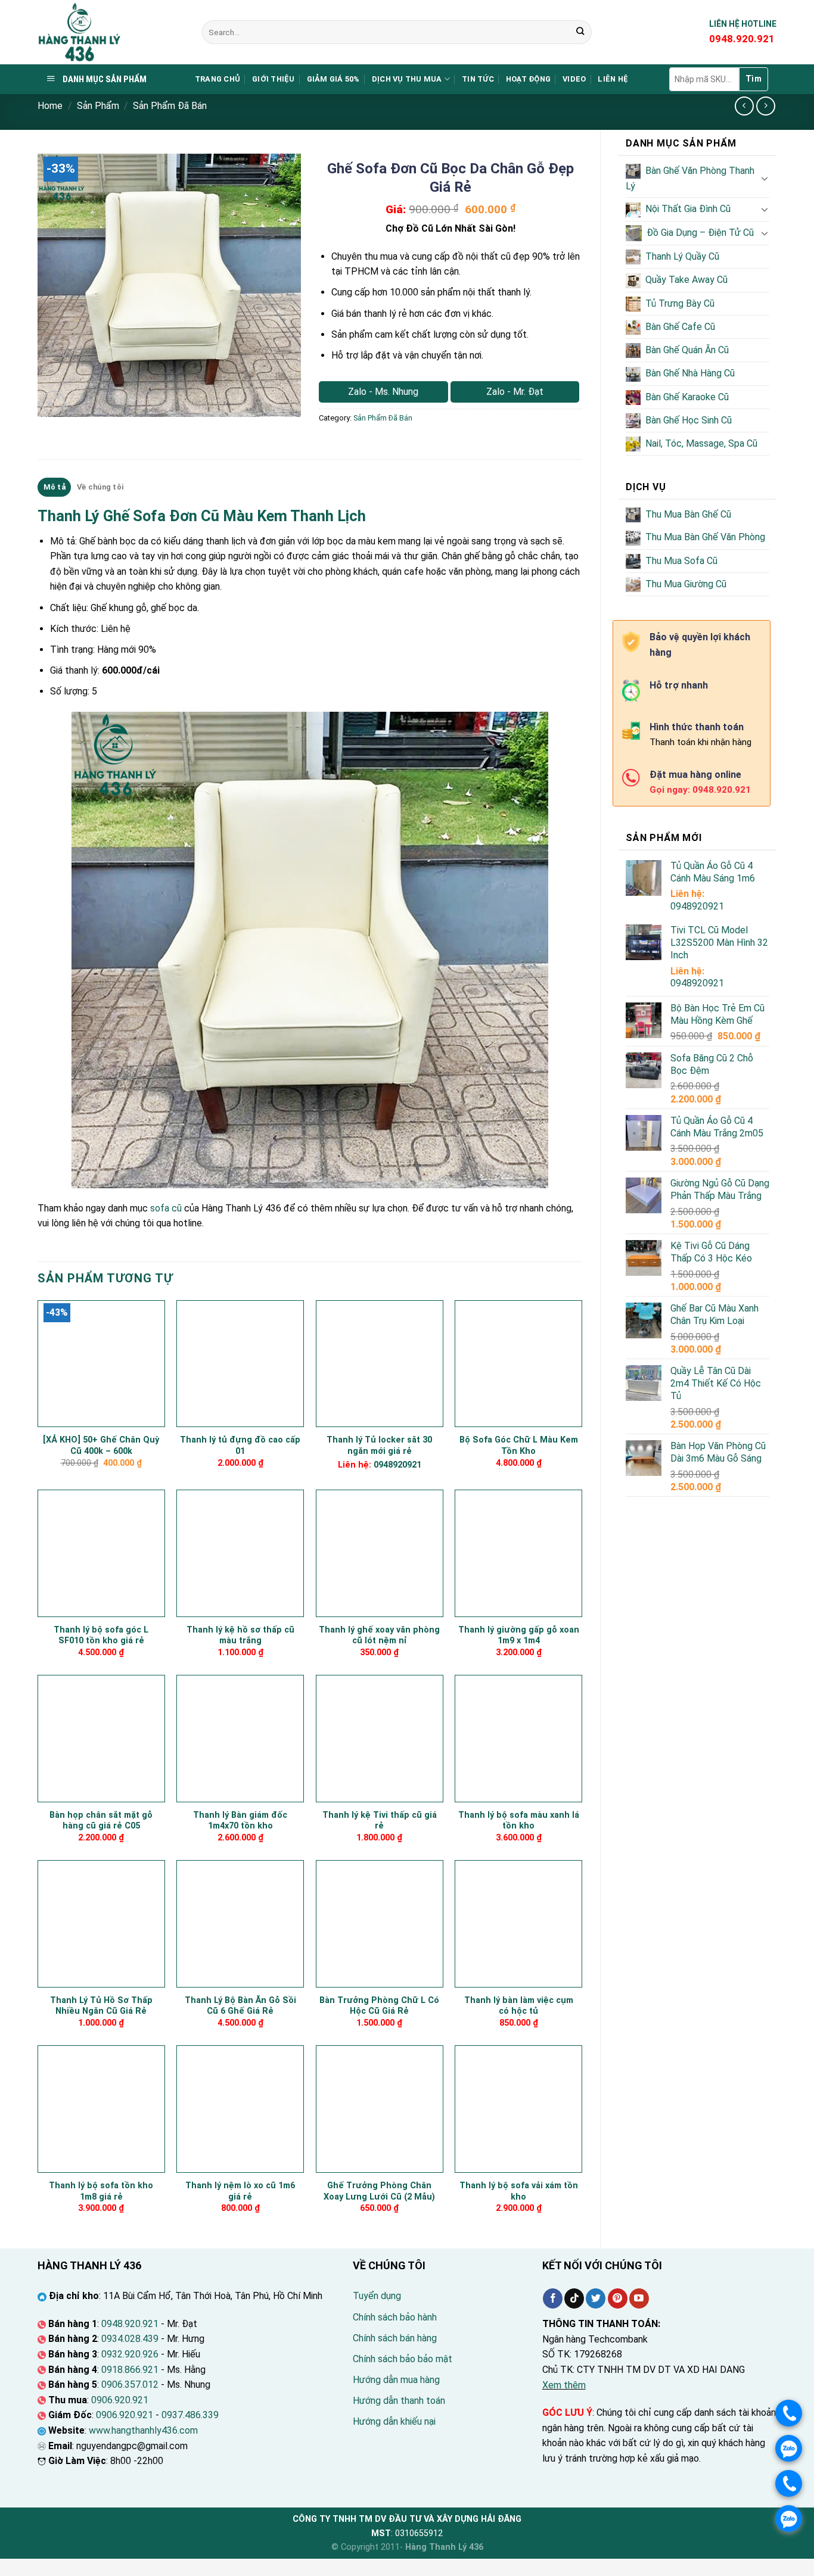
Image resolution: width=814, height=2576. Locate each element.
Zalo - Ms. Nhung (383, 392)
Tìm (754, 79)
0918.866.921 (130, 2370)
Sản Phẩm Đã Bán (170, 106)
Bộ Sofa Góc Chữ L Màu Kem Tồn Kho (519, 1446)
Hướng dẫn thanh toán (399, 2401)
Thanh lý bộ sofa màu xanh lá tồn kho (519, 1821)
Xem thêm (564, 2385)
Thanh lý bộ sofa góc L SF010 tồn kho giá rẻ (101, 1636)
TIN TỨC (478, 79)
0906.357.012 (130, 2385)
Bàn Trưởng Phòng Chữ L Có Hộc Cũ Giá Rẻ (379, 2006)
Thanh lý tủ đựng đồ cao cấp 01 (240, 1446)
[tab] (54, 487)
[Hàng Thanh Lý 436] (111, 32)
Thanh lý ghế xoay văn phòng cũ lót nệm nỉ (379, 1636)
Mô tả (55, 487)
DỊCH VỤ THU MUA (407, 79)
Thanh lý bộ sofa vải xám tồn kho (519, 2191)
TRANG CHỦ (218, 79)
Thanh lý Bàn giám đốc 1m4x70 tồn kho (240, 1821)
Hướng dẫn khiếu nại (394, 2421)
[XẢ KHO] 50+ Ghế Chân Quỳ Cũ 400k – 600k (101, 1446)
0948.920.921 (130, 2324)
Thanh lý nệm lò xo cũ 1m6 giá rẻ (240, 2191)
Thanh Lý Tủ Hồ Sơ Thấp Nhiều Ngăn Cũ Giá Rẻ (101, 2006)
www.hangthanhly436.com (143, 2430)
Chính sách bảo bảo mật (403, 2359)
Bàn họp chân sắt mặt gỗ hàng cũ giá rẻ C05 (101, 1821)
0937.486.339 (190, 2415)
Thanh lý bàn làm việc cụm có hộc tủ (519, 2006)
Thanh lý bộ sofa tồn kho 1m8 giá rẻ (101, 2191)
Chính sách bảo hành (395, 2317)
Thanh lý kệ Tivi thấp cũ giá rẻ (380, 1821)
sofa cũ (166, 1208)
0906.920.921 (120, 2400)
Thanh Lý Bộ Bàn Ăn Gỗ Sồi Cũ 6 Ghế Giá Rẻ (240, 2006)
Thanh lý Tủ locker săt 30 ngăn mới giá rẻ (379, 1446)
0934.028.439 (130, 2339)
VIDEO (574, 79)
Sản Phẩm (98, 106)
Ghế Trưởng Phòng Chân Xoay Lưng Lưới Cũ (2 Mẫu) (379, 2191)
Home (50, 106)
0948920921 (697, 906)
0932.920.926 (130, 2354)
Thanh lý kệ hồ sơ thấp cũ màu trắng (240, 1636)
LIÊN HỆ (613, 79)
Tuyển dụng (377, 2296)
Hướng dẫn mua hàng (396, 2380)
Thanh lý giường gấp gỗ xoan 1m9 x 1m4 (519, 1636)
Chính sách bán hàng (395, 2338)
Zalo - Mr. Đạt (515, 392)
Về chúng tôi (100, 487)
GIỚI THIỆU (274, 79)
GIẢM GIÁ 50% (333, 79)
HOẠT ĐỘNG (528, 79)
